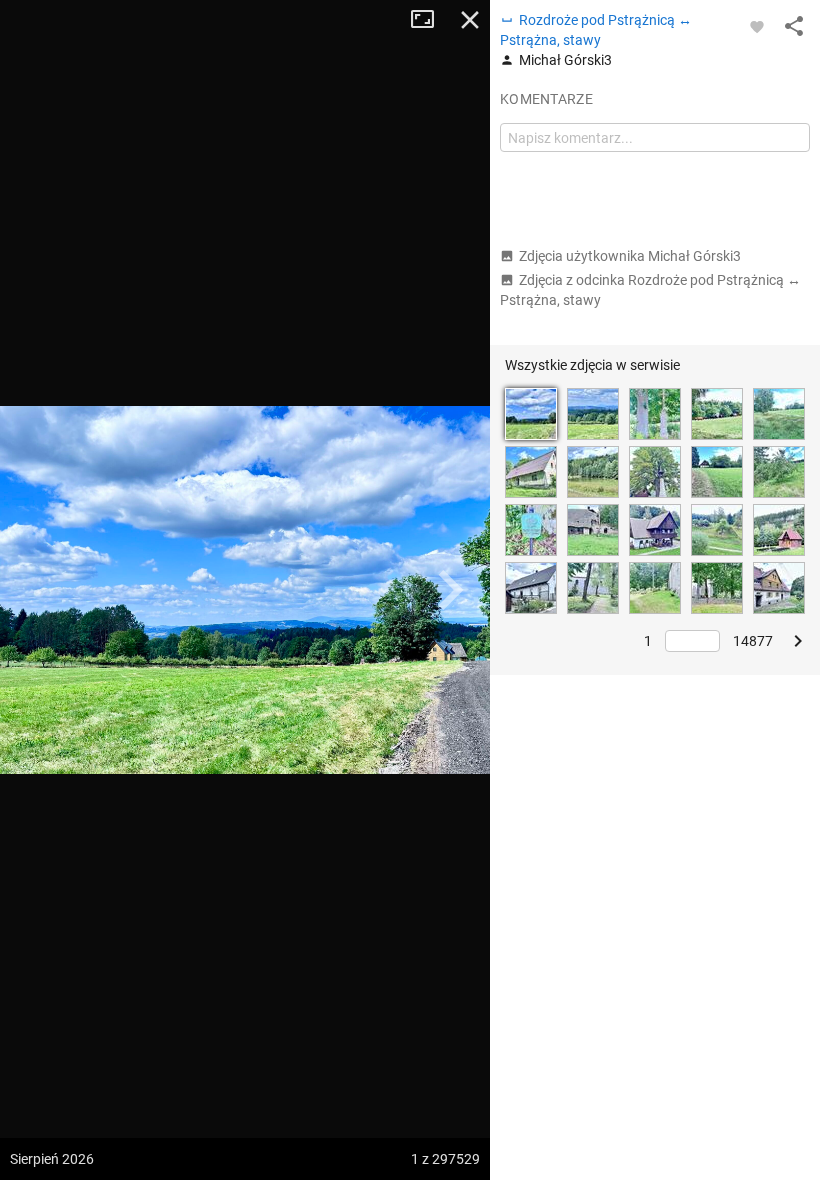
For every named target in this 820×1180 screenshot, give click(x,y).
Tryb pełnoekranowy (430, 20)
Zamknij (470, 20)
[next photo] (450, 590)
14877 (753, 641)
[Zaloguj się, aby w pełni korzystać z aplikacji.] (757, 26)
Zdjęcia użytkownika (630, 256)
